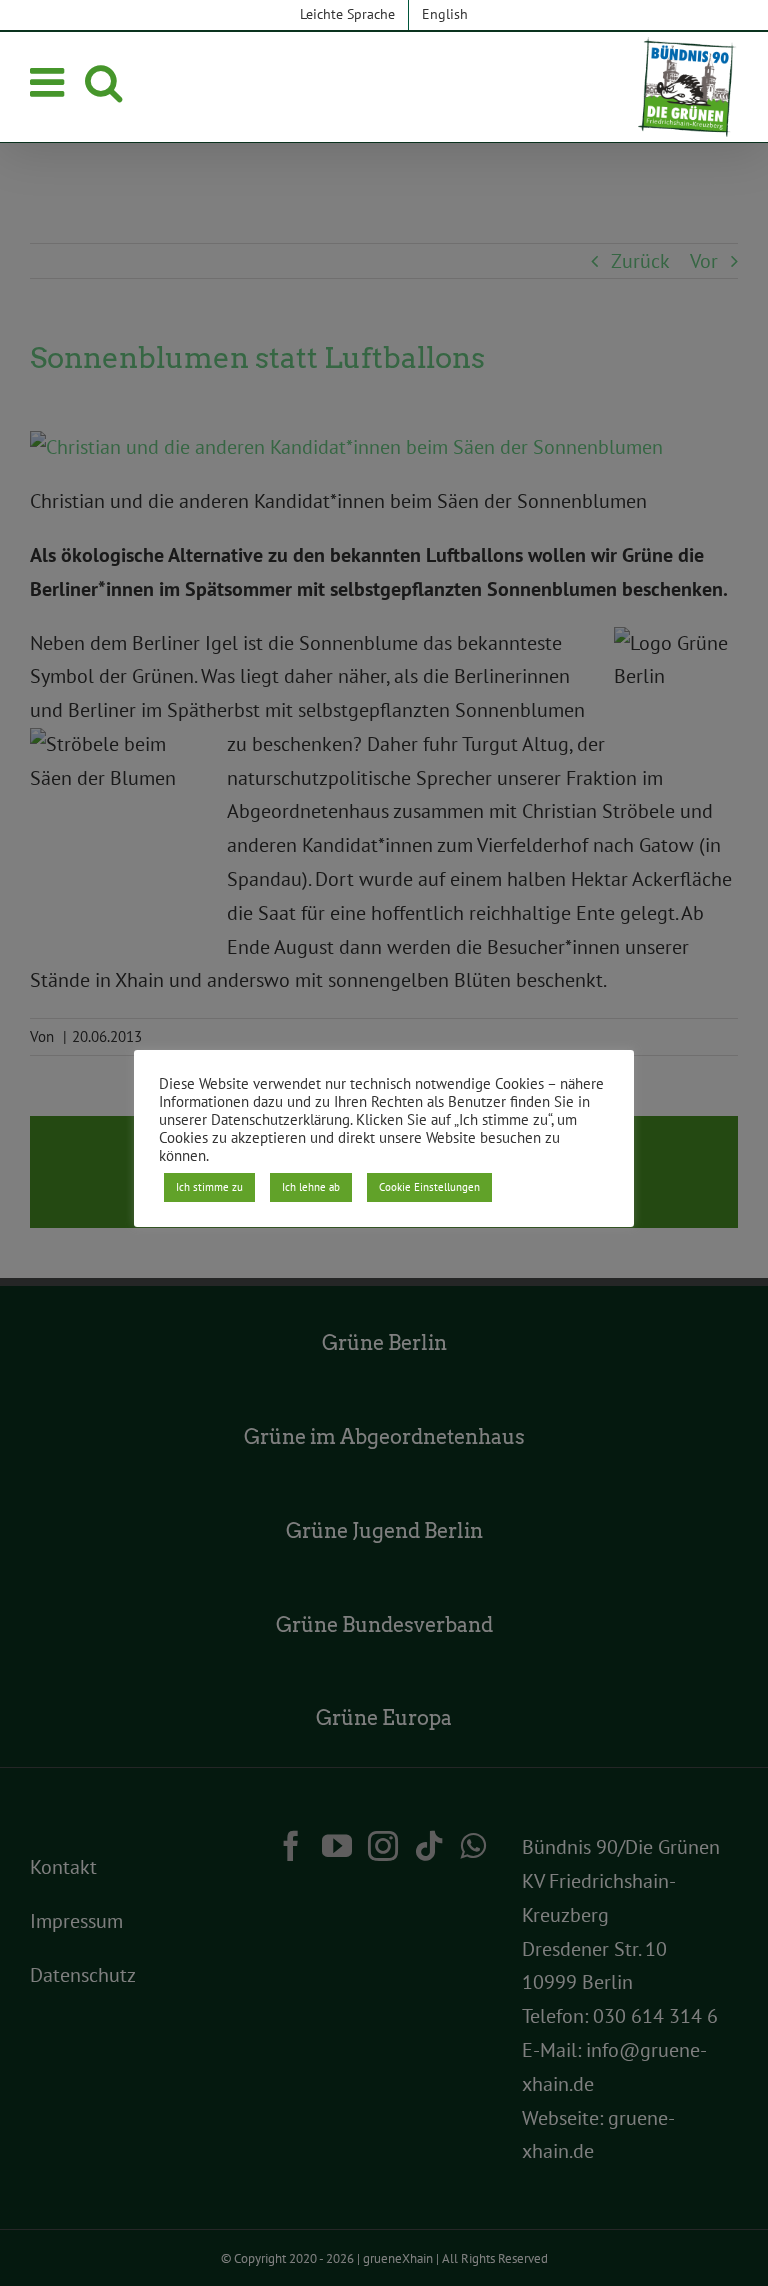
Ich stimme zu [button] (209, 1187)
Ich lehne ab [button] (311, 1187)
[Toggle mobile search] (103, 82)
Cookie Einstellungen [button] (429, 1187)
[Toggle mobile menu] (50, 82)
